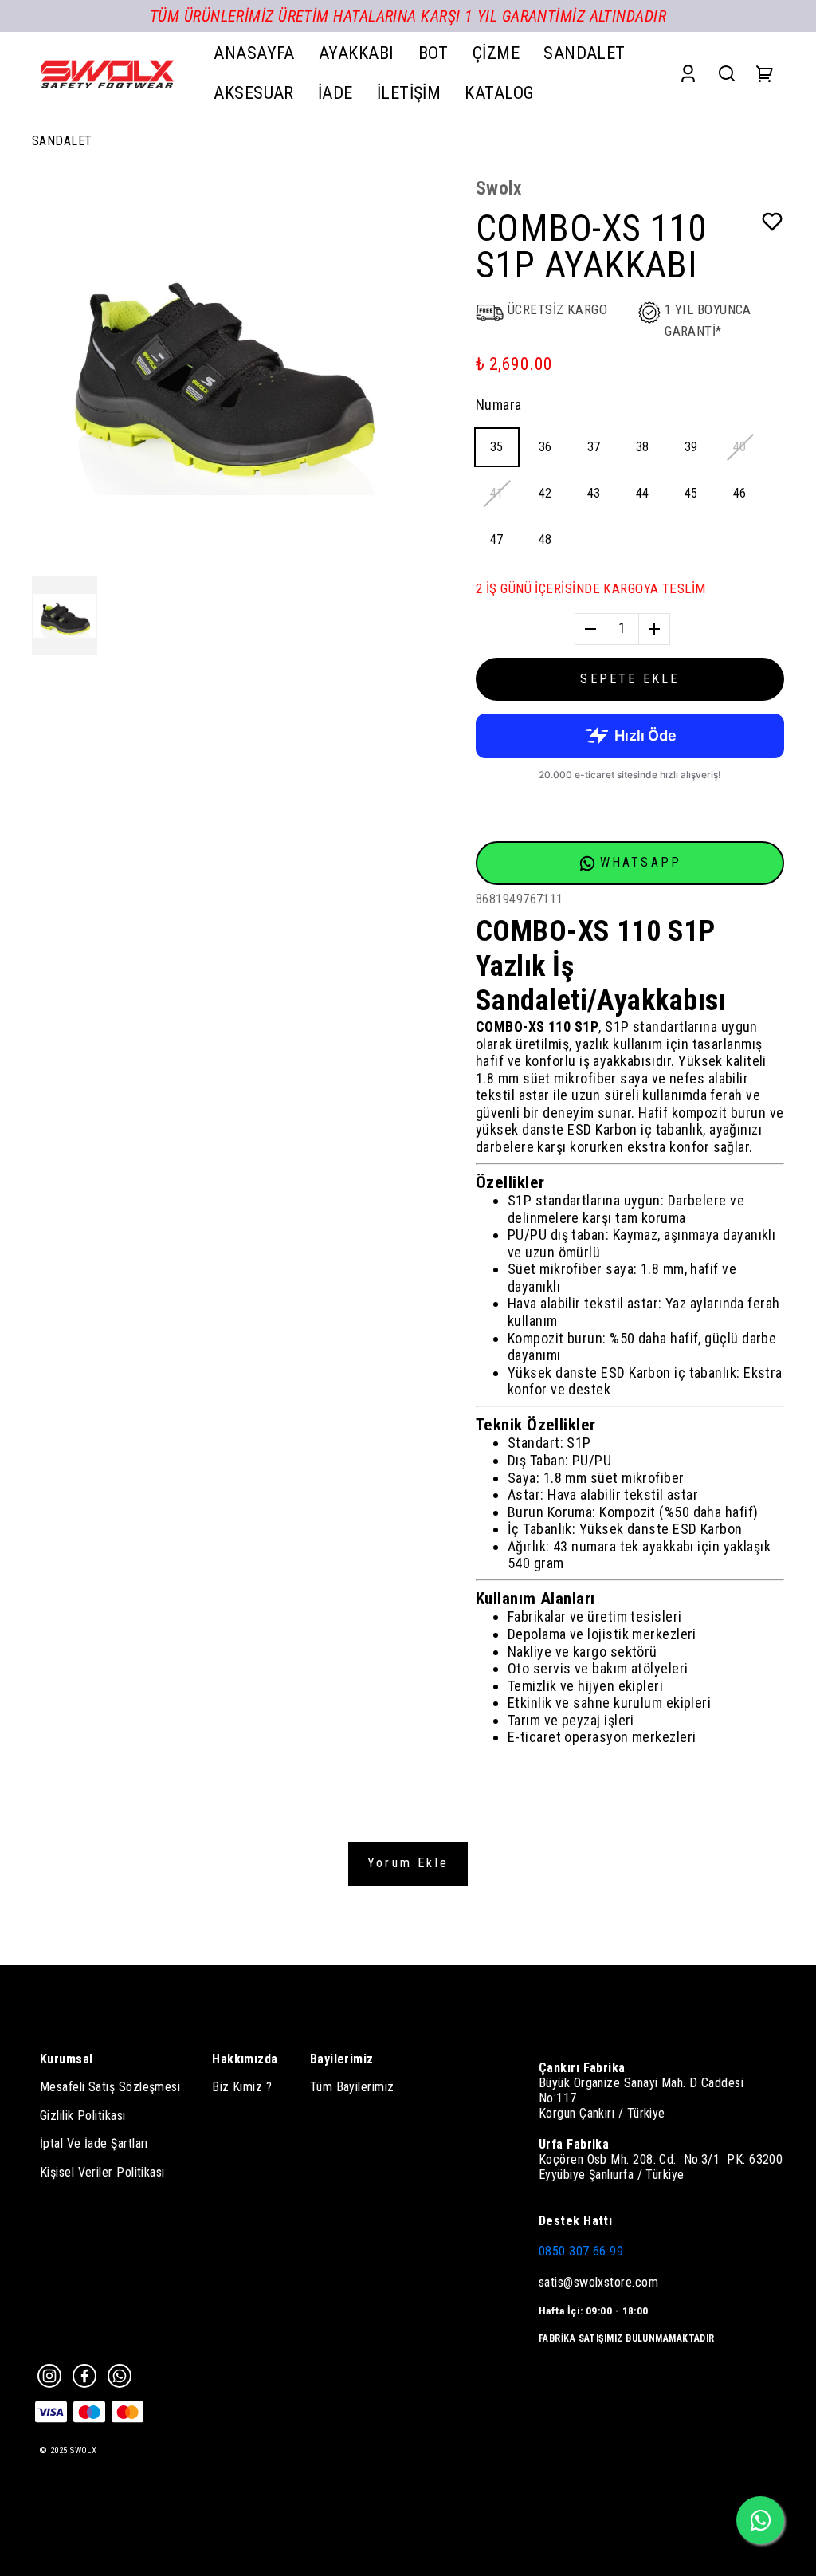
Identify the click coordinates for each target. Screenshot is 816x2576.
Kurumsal (67, 2059)
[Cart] (765, 73)
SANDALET (62, 141)
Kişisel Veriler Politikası (102, 2172)
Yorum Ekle (408, 1863)
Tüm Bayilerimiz (352, 2087)
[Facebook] (84, 2376)
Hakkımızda (245, 2059)
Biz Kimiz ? (242, 2087)
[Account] (688, 73)
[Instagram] (49, 2376)
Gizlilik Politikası (83, 2116)
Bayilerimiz (342, 2059)
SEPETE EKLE (630, 679)
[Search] (727, 73)
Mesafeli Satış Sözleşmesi (110, 2087)
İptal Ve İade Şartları (94, 2143)
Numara (499, 405)
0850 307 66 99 (581, 2251)
